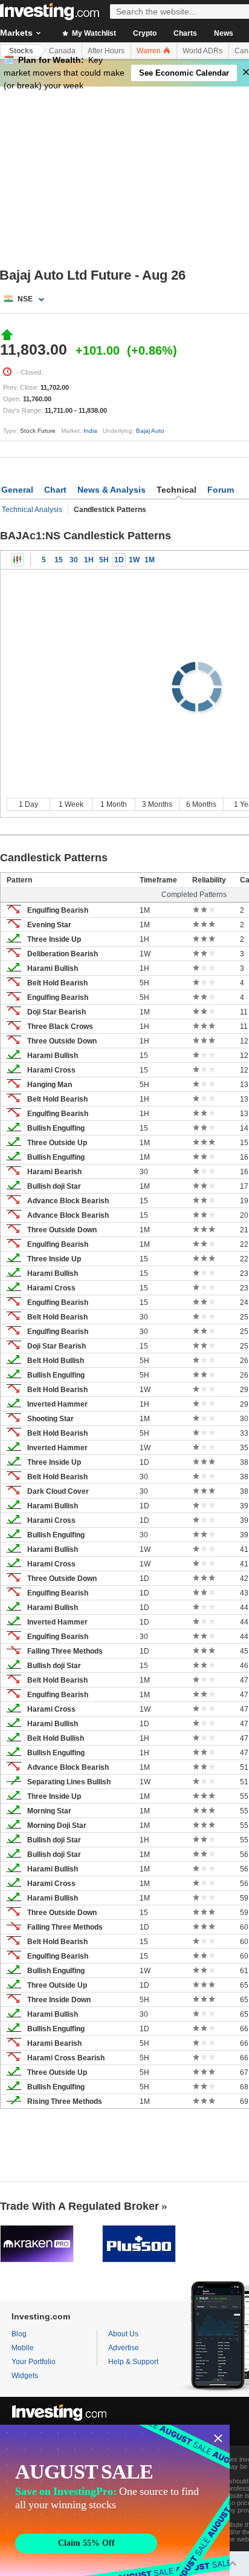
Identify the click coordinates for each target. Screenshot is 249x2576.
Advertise (124, 2348)
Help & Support (133, 2362)
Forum (221, 490)
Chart (55, 490)
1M (150, 560)
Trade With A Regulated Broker (79, 2206)
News (224, 33)
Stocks (21, 51)
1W (134, 560)
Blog (19, 2334)
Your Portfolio (34, 2362)
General (17, 490)
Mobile (23, 2348)
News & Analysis (112, 490)
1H (89, 560)
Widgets (25, 2376)
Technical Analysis (32, 510)
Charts (185, 33)
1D (119, 560)
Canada (62, 51)
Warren (150, 51)
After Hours (106, 51)
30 (74, 560)
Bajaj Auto (150, 431)
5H (104, 560)
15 (59, 560)
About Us (123, 2334)
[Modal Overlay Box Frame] (115, 2500)
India (90, 431)
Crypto (145, 33)
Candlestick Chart (18, 560)
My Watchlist (93, 33)
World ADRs (202, 51)
